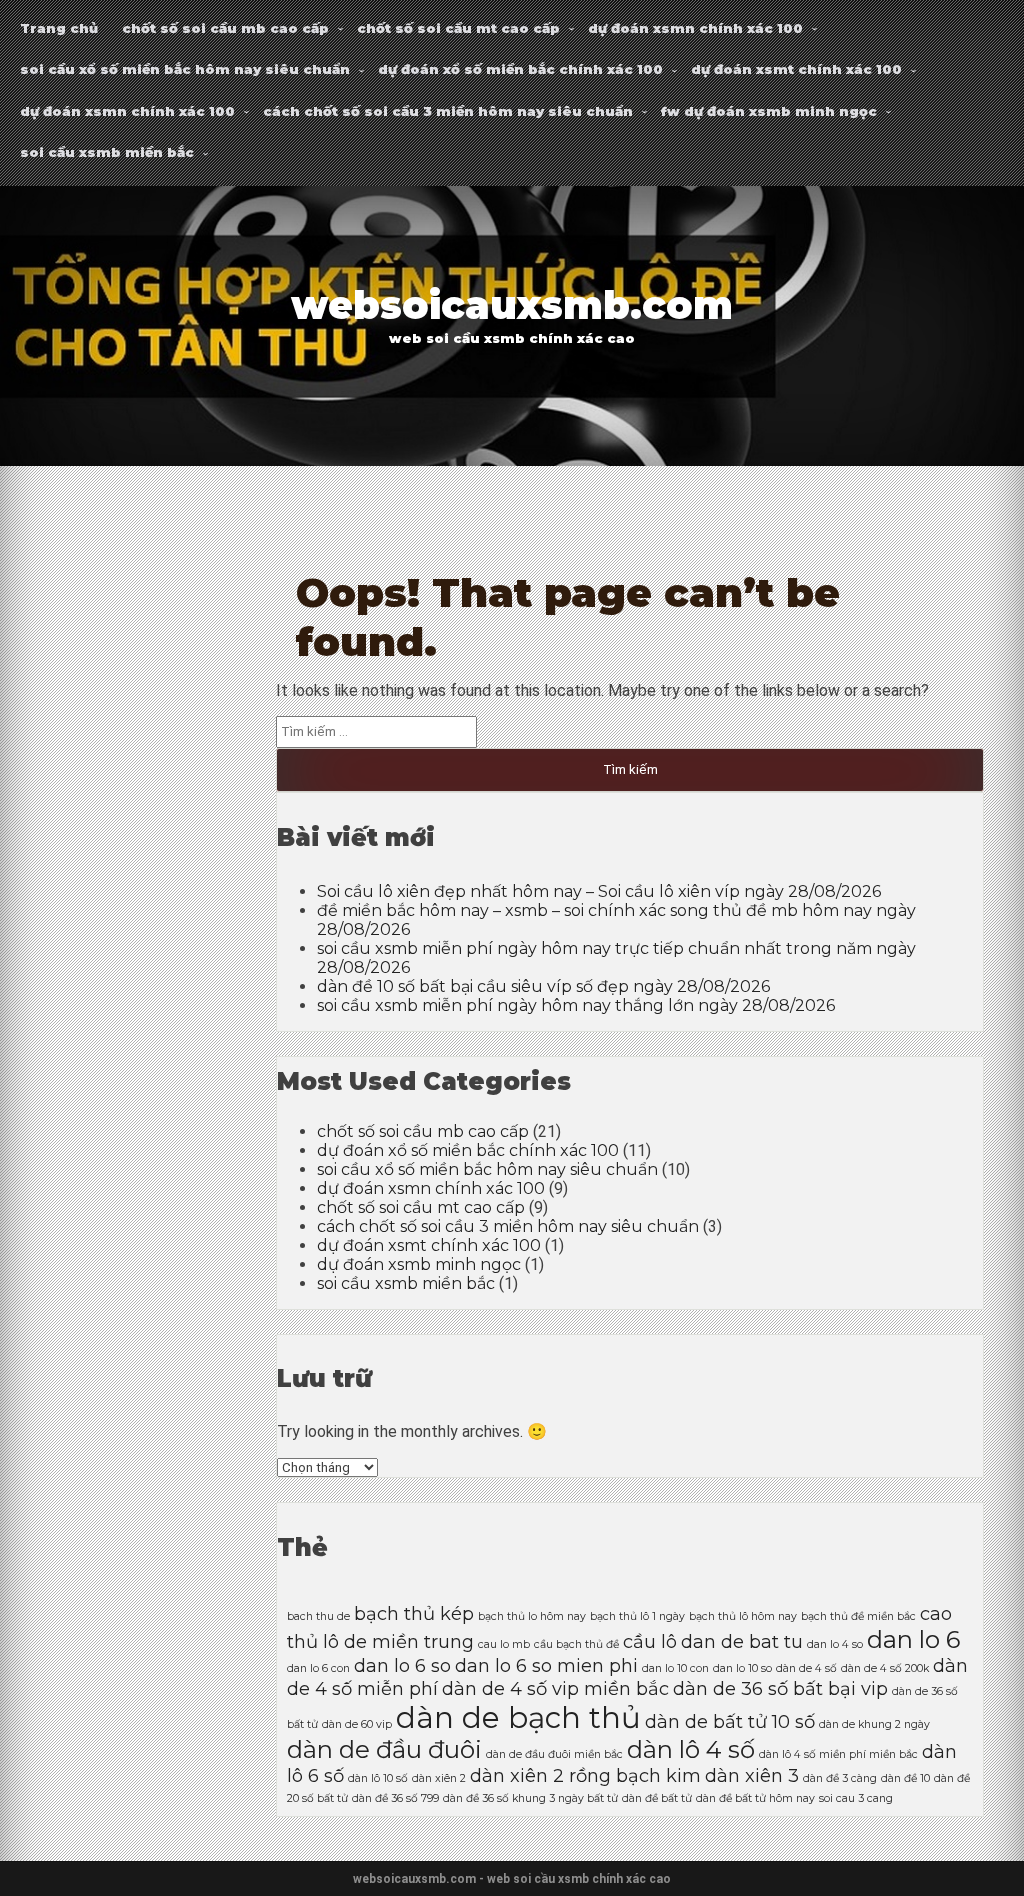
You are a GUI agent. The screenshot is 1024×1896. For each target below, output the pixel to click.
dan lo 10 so (742, 1668)
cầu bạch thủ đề (576, 1644)
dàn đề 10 (905, 1778)
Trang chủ (59, 28)
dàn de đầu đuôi (384, 1749)
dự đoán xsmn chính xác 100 (695, 28)
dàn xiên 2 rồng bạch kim (585, 1775)
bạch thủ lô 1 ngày (637, 1616)
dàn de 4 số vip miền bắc (555, 1688)
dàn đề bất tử (657, 1798)
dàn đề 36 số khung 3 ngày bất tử (530, 1798)
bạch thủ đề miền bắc (858, 1616)
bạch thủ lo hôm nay (532, 1616)
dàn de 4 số (806, 1668)
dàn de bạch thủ (518, 1717)
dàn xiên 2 (439, 1778)
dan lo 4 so (835, 1644)
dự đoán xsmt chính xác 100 (796, 69)
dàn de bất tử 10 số (730, 1721)
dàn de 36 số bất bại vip (780, 1688)
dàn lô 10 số (378, 1778)
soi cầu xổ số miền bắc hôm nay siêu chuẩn (185, 69)
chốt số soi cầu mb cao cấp (225, 28)
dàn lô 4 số (691, 1749)
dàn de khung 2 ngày (874, 1724)
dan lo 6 (913, 1639)
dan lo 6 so (402, 1665)
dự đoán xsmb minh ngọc (419, 1264)
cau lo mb (504, 1644)
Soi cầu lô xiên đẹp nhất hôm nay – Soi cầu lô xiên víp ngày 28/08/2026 (599, 891)
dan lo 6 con (318, 1668)
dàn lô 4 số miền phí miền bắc (838, 1754)
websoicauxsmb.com (512, 305)
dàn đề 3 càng (840, 1778)
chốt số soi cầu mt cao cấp (458, 28)
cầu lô (650, 1641)
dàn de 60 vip (357, 1724)
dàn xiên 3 (752, 1775)
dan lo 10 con (675, 1668)
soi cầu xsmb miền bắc (107, 152)
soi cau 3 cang (856, 1798)
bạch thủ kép (414, 1613)
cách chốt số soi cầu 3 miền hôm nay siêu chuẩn (448, 111)
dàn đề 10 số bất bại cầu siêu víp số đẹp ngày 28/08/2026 (543, 986)
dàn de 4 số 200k (885, 1668)
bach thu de (318, 1616)
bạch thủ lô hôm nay (743, 1616)
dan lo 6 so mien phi (546, 1665)
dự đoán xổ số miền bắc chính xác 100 (520, 69)
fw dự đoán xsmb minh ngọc (769, 111)
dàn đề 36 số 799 (395, 1798)
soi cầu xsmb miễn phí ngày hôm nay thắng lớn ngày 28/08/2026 (576, 1005)
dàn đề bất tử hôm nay (755, 1798)
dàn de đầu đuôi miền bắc (554, 1754)
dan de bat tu (742, 1641)
